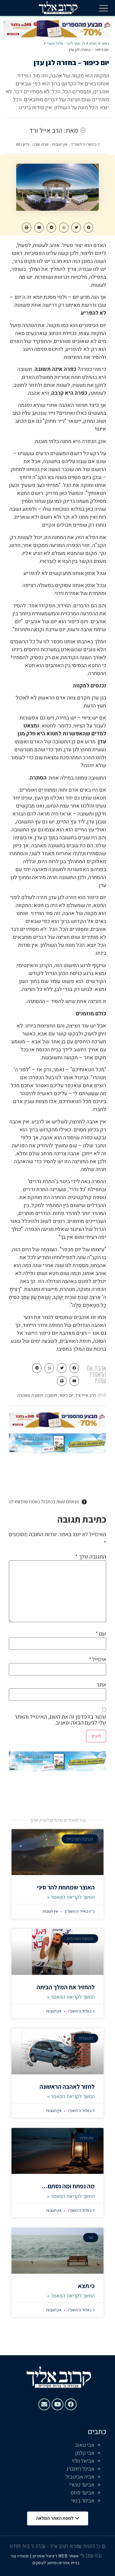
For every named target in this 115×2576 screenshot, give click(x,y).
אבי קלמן (85, 2453)
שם (101, 1634)
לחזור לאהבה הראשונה (67, 2087)
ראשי (105, 43)
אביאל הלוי (83, 2461)
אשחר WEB (69, 2556)
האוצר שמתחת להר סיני (66, 1887)
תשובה (51, 1395)
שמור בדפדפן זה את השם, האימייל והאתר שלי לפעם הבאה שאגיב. (60, 1720)
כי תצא (86, 2286)
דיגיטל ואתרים (46, 2556)
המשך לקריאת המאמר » (71, 1897)
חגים (93, 43)
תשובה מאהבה (30, 1395)
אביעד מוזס (83, 2493)
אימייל (97, 1659)
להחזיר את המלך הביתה (66, 1987)
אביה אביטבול (80, 2477)
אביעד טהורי (82, 2485)
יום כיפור (66, 1395)
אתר (101, 1685)
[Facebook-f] (71, 2404)
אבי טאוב (85, 2445)
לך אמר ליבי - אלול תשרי (66, 43)
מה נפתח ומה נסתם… (68, 2186)
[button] (103, 8)
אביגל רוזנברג (80, 2469)
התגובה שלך (91, 1556)
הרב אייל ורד (86, 1395)
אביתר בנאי (83, 2501)
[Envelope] (44, 2404)
